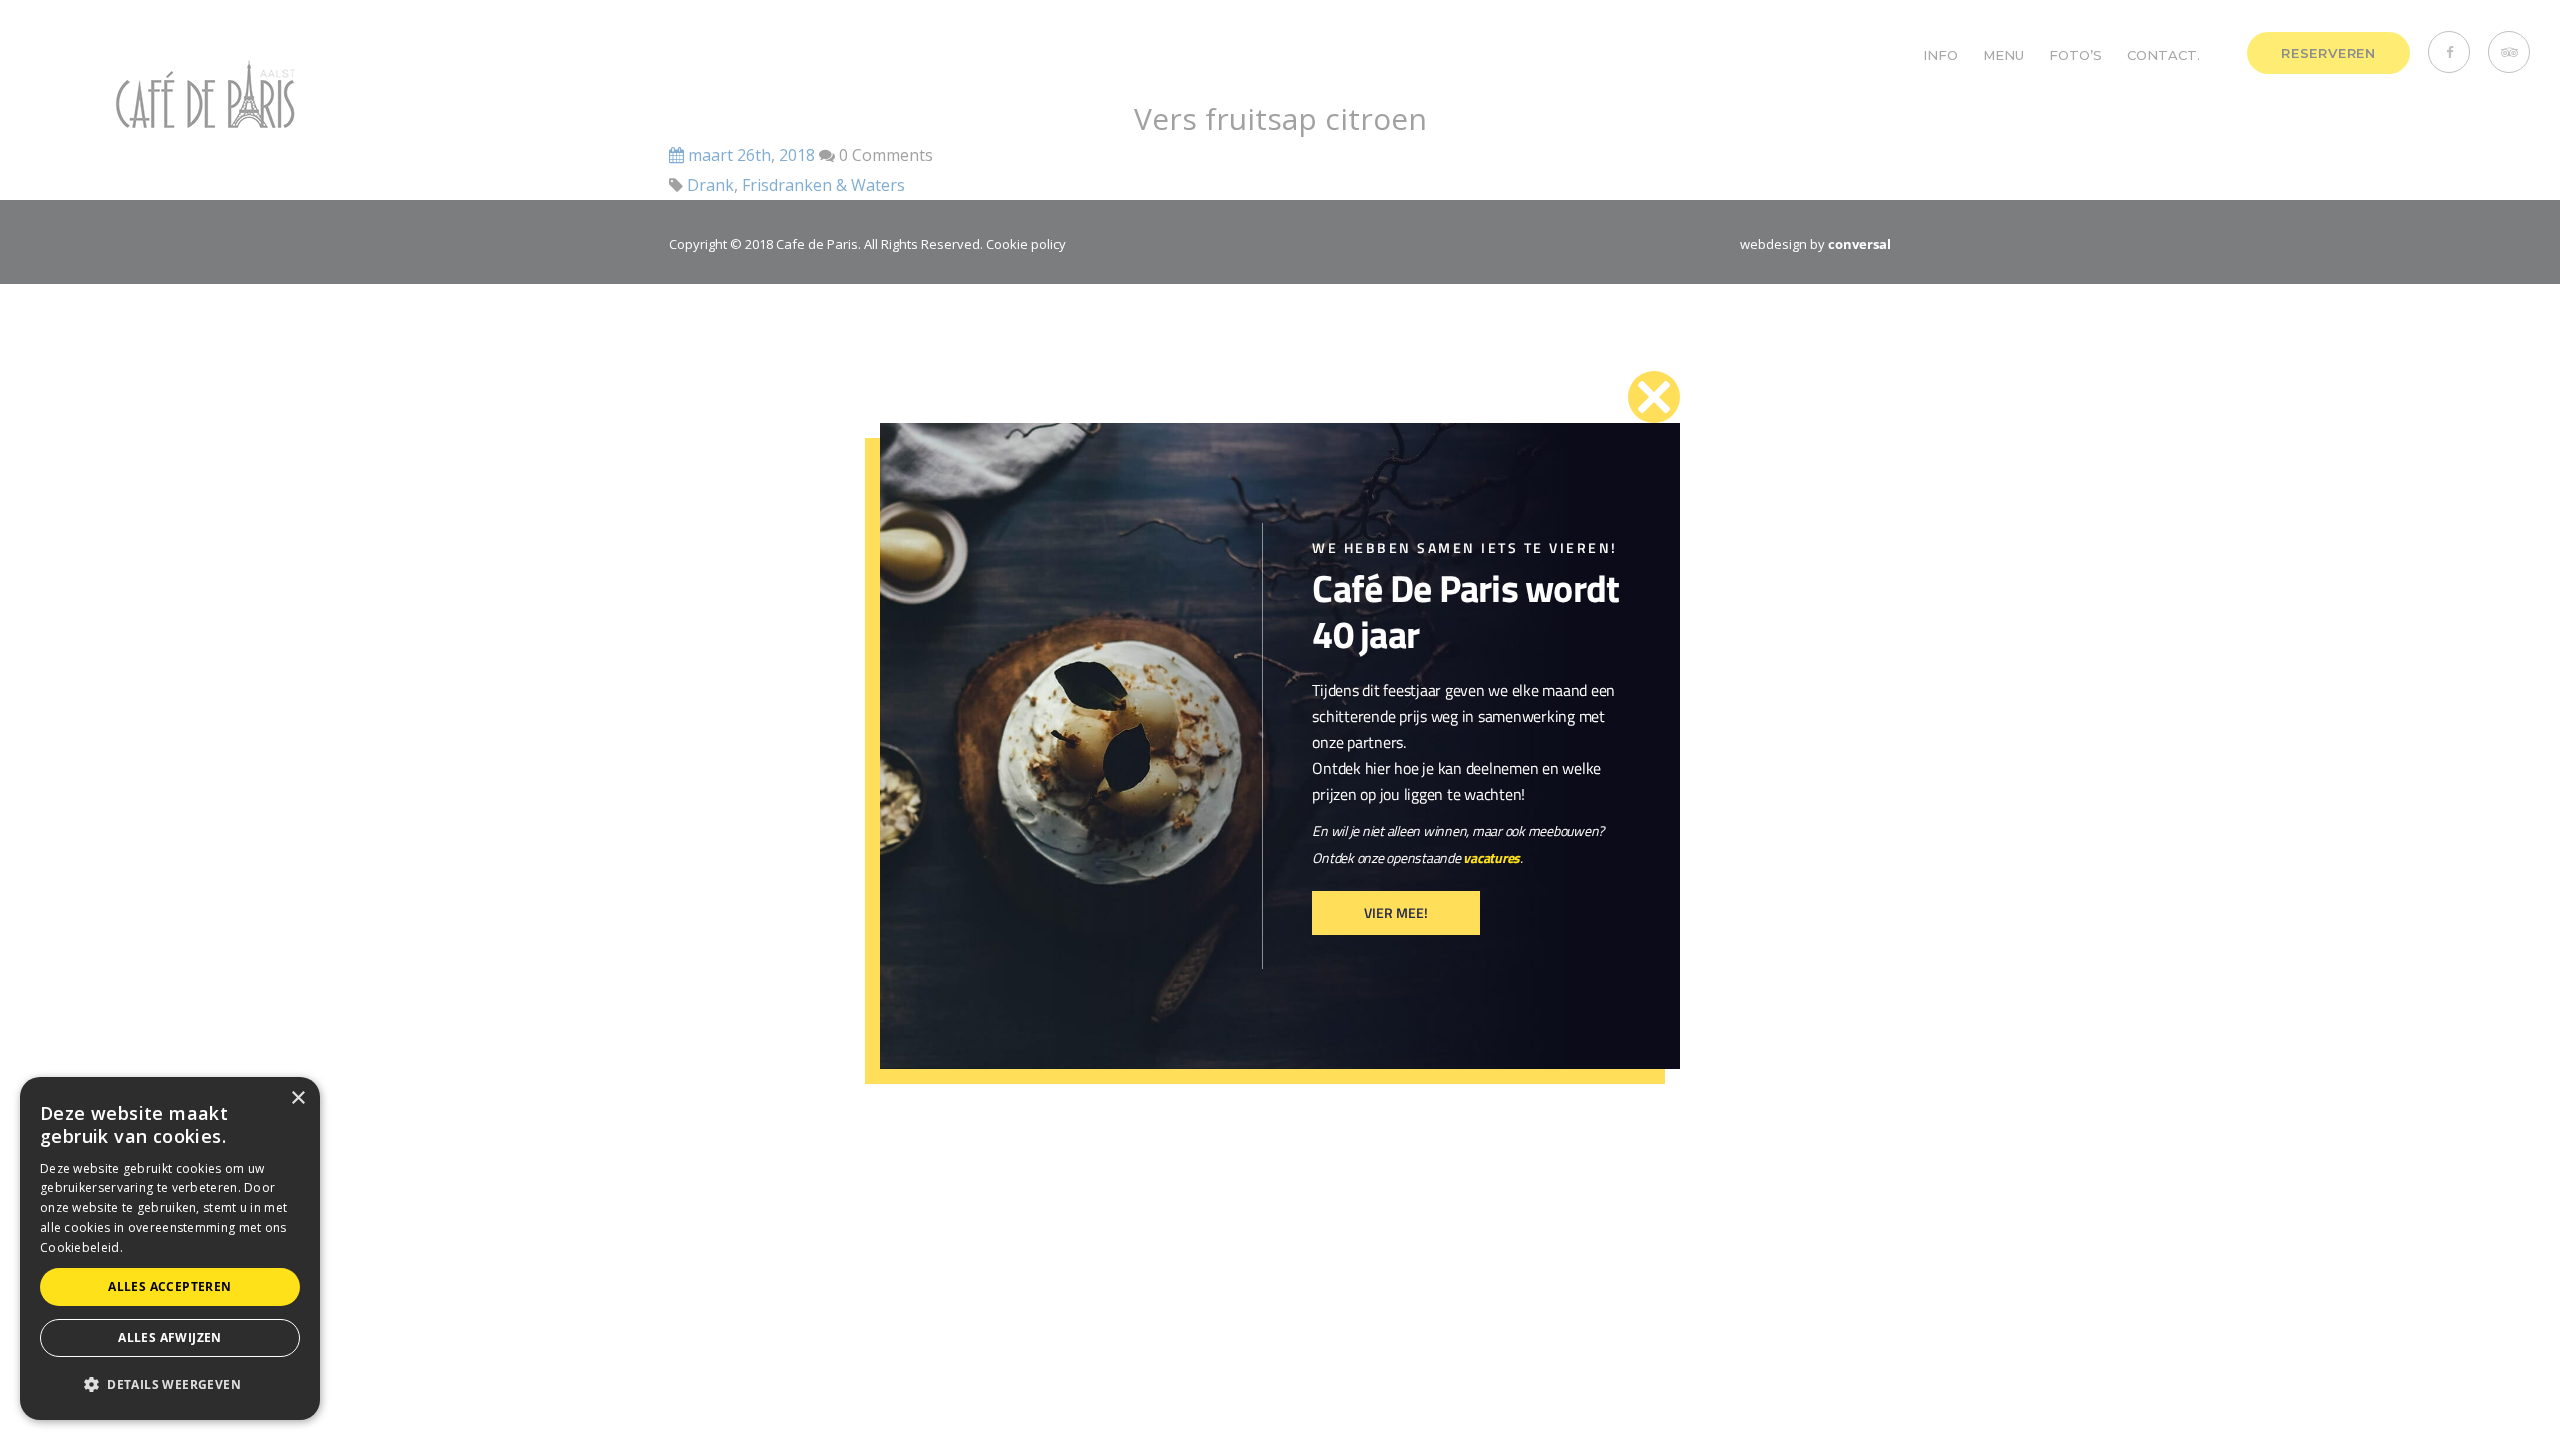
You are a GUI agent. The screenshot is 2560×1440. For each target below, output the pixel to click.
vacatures (1491, 857)
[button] (170, 1385)
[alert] (170, 1248)
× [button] (297, 1098)
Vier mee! (1396, 912)
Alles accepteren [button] (169, 1286)
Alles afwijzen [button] (170, 1337)
